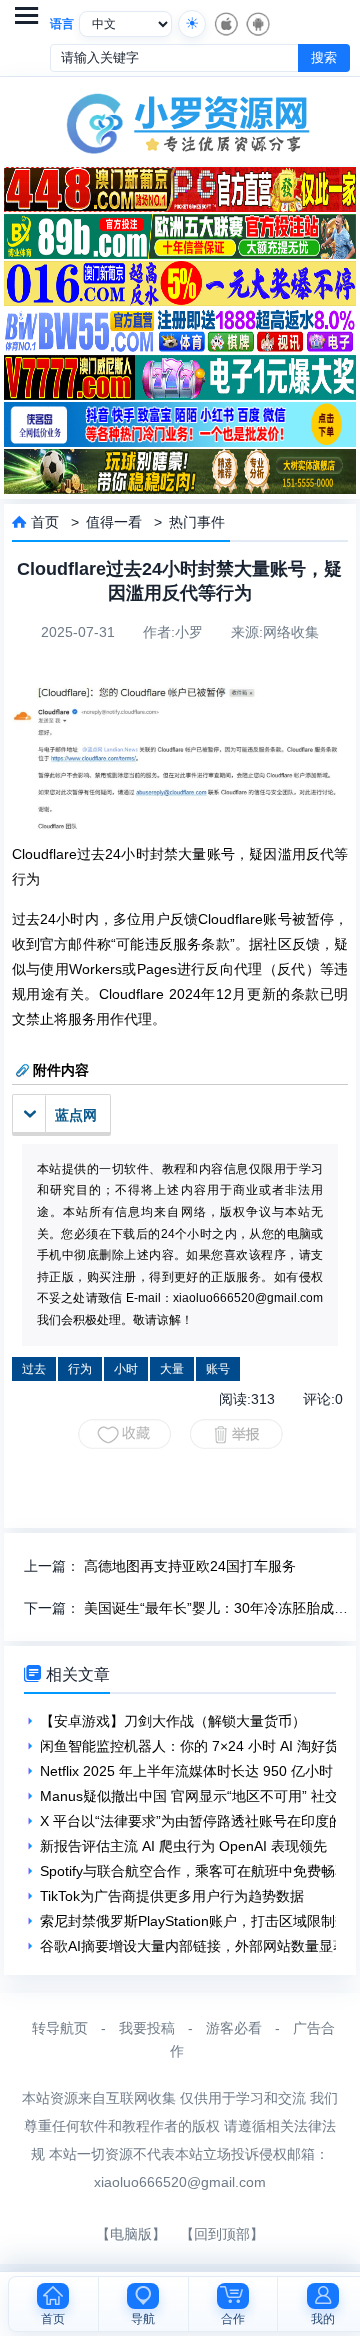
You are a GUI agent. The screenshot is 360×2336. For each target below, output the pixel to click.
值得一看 (114, 522)
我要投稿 (147, 2028)
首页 (45, 522)
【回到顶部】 (222, 2234)
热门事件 (197, 522)
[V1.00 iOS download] (225, 24)
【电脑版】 (131, 2234)
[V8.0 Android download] (257, 24)
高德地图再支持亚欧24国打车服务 (190, 1566)
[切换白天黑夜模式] (192, 24)
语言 (62, 24)
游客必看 (234, 2028)
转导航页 (60, 2028)
